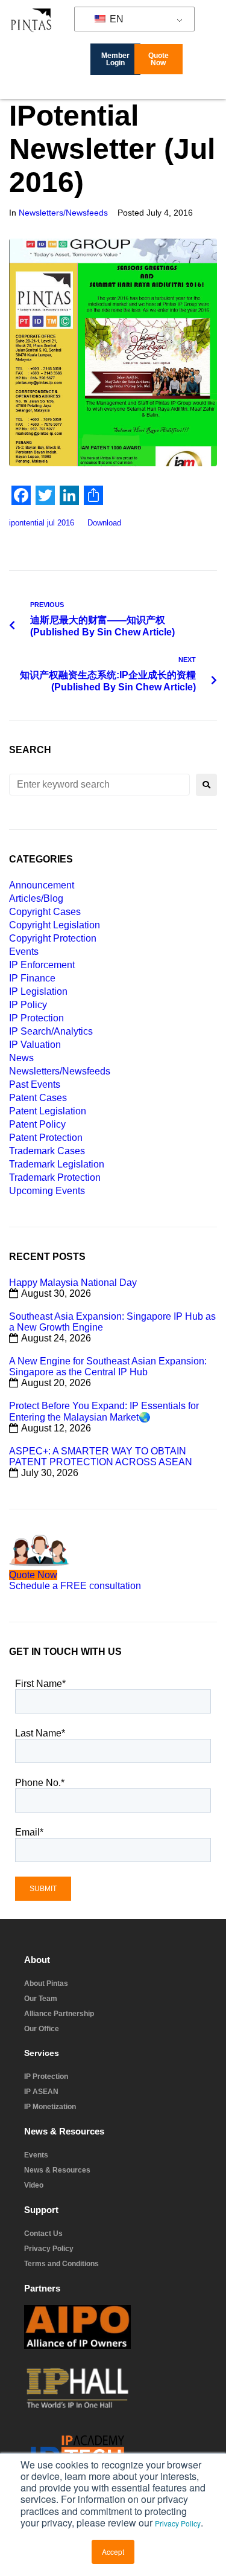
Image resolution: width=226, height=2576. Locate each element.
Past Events (35, 1084)
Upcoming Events (47, 1191)
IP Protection (36, 1018)
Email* (29, 1832)
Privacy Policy (178, 2523)
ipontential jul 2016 (42, 523)
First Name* (40, 1684)
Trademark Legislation (57, 1164)
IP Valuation (35, 1045)
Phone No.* (40, 1783)
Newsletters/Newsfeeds (63, 213)
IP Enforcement (42, 965)
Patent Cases (38, 1098)
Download (104, 523)
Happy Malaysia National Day (73, 1283)
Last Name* (40, 1733)
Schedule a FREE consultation (75, 1586)
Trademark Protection (55, 1177)
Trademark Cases (47, 1151)
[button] (217, 90)
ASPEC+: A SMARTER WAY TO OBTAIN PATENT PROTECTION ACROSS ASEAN (101, 1457)
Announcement (42, 885)
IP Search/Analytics (51, 1031)
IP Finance (32, 978)
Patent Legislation (48, 1111)
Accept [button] (113, 2552)
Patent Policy (37, 1124)
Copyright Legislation (55, 925)
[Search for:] (99, 785)
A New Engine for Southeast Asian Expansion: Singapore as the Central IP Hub (108, 1367)
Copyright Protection (53, 938)
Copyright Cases (45, 912)
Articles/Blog (36, 898)
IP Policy (28, 1005)
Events (24, 952)
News (21, 1058)
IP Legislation (38, 991)
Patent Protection (46, 1138)
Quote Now (33, 1575)
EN (115, 19)
